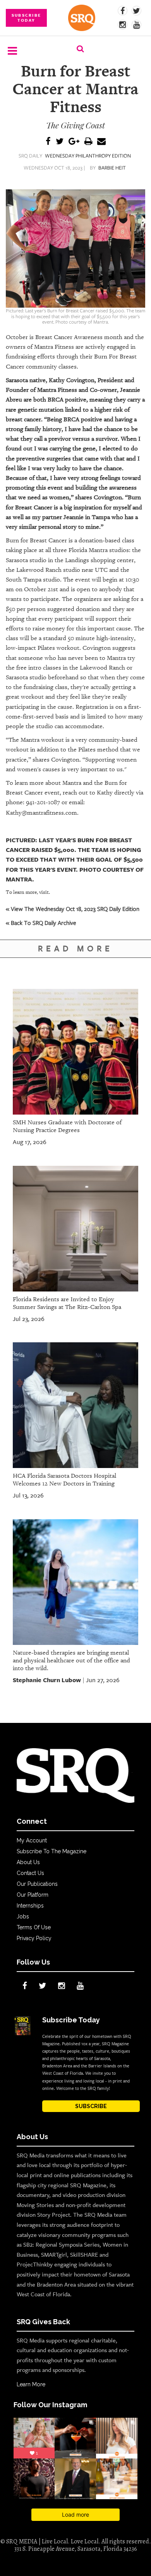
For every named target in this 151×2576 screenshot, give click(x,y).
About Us (28, 1862)
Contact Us (30, 1873)
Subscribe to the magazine (51, 1851)
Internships (30, 1906)
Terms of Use (34, 1927)
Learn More (31, 2384)
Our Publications (37, 1884)
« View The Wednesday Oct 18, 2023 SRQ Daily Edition (73, 909)
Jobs (23, 1916)
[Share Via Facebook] (48, 142)
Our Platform (33, 1895)
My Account (32, 1840)
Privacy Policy (34, 1938)
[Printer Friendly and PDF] (88, 142)
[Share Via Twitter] (60, 142)
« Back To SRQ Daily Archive (41, 923)
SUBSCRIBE (91, 2106)
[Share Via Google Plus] (74, 142)
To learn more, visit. (28, 892)
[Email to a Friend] (101, 142)
